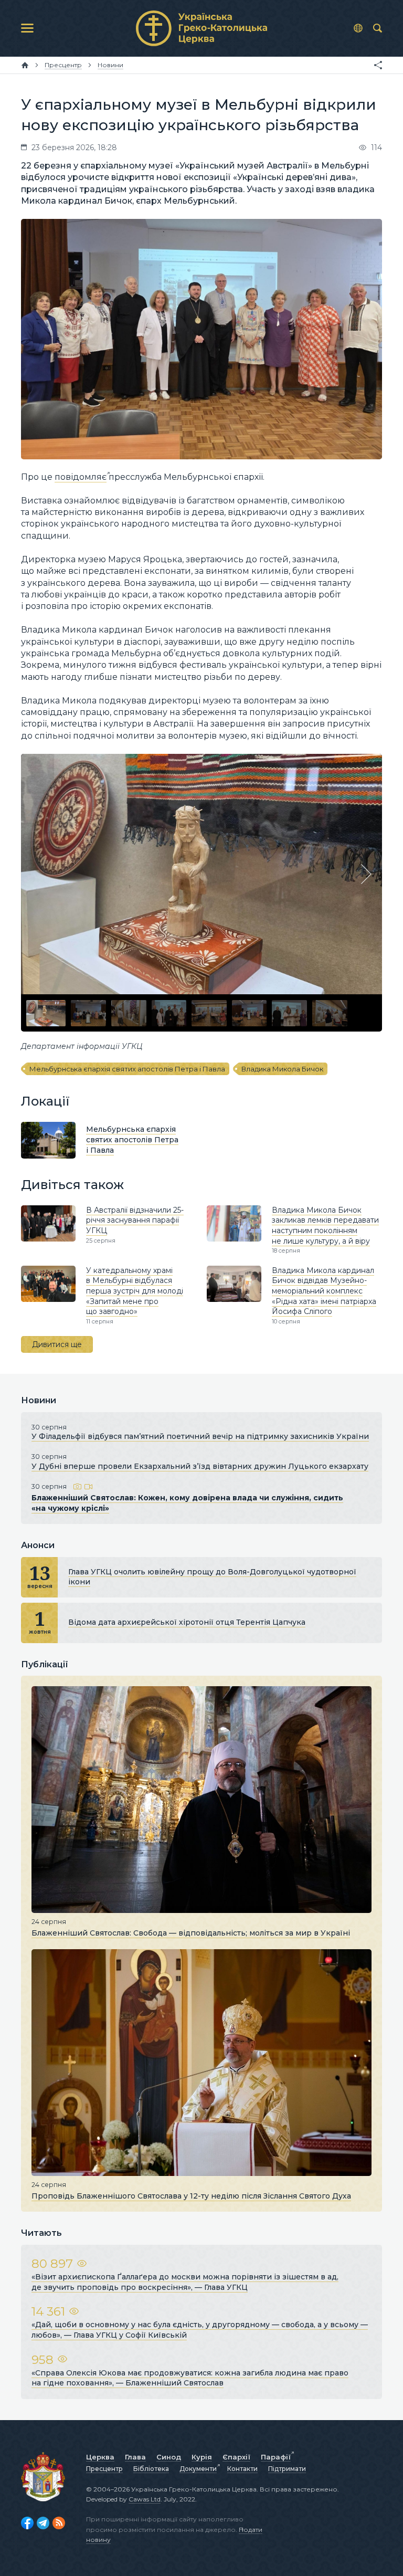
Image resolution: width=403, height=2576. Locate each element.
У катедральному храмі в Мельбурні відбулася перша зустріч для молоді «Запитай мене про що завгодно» (135, 1291)
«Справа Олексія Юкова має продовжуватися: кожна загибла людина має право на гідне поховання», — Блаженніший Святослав (190, 2378)
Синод (169, 2457)
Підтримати (287, 2469)
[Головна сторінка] (25, 65)
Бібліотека (151, 2469)
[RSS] (59, 2523)
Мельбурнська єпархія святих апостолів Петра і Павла (127, 1069)
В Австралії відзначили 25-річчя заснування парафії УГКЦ (135, 1220)
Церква (100, 2457)
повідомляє (81, 477)
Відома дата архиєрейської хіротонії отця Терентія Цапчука (187, 1622)
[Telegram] (43, 2523)
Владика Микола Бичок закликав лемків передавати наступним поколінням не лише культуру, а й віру (325, 1226)
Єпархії (236, 2457)
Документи (198, 2469)
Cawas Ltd (145, 2499)
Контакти (242, 2469)
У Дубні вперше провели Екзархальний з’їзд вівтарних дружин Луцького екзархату (200, 1466)
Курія (202, 2457)
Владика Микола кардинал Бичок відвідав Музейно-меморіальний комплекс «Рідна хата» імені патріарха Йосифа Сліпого (324, 1291)
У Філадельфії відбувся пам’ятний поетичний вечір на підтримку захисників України (200, 1436)
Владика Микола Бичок (282, 1069)
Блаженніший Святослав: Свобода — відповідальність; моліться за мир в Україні (191, 1933)
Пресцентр (104, 2469)
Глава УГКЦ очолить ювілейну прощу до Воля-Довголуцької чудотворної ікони (212, 1577)
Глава (135, 2457)
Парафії (276, 2457)
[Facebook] (27, 2523)
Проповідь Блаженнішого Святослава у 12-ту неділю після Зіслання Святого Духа (191, 2196)
